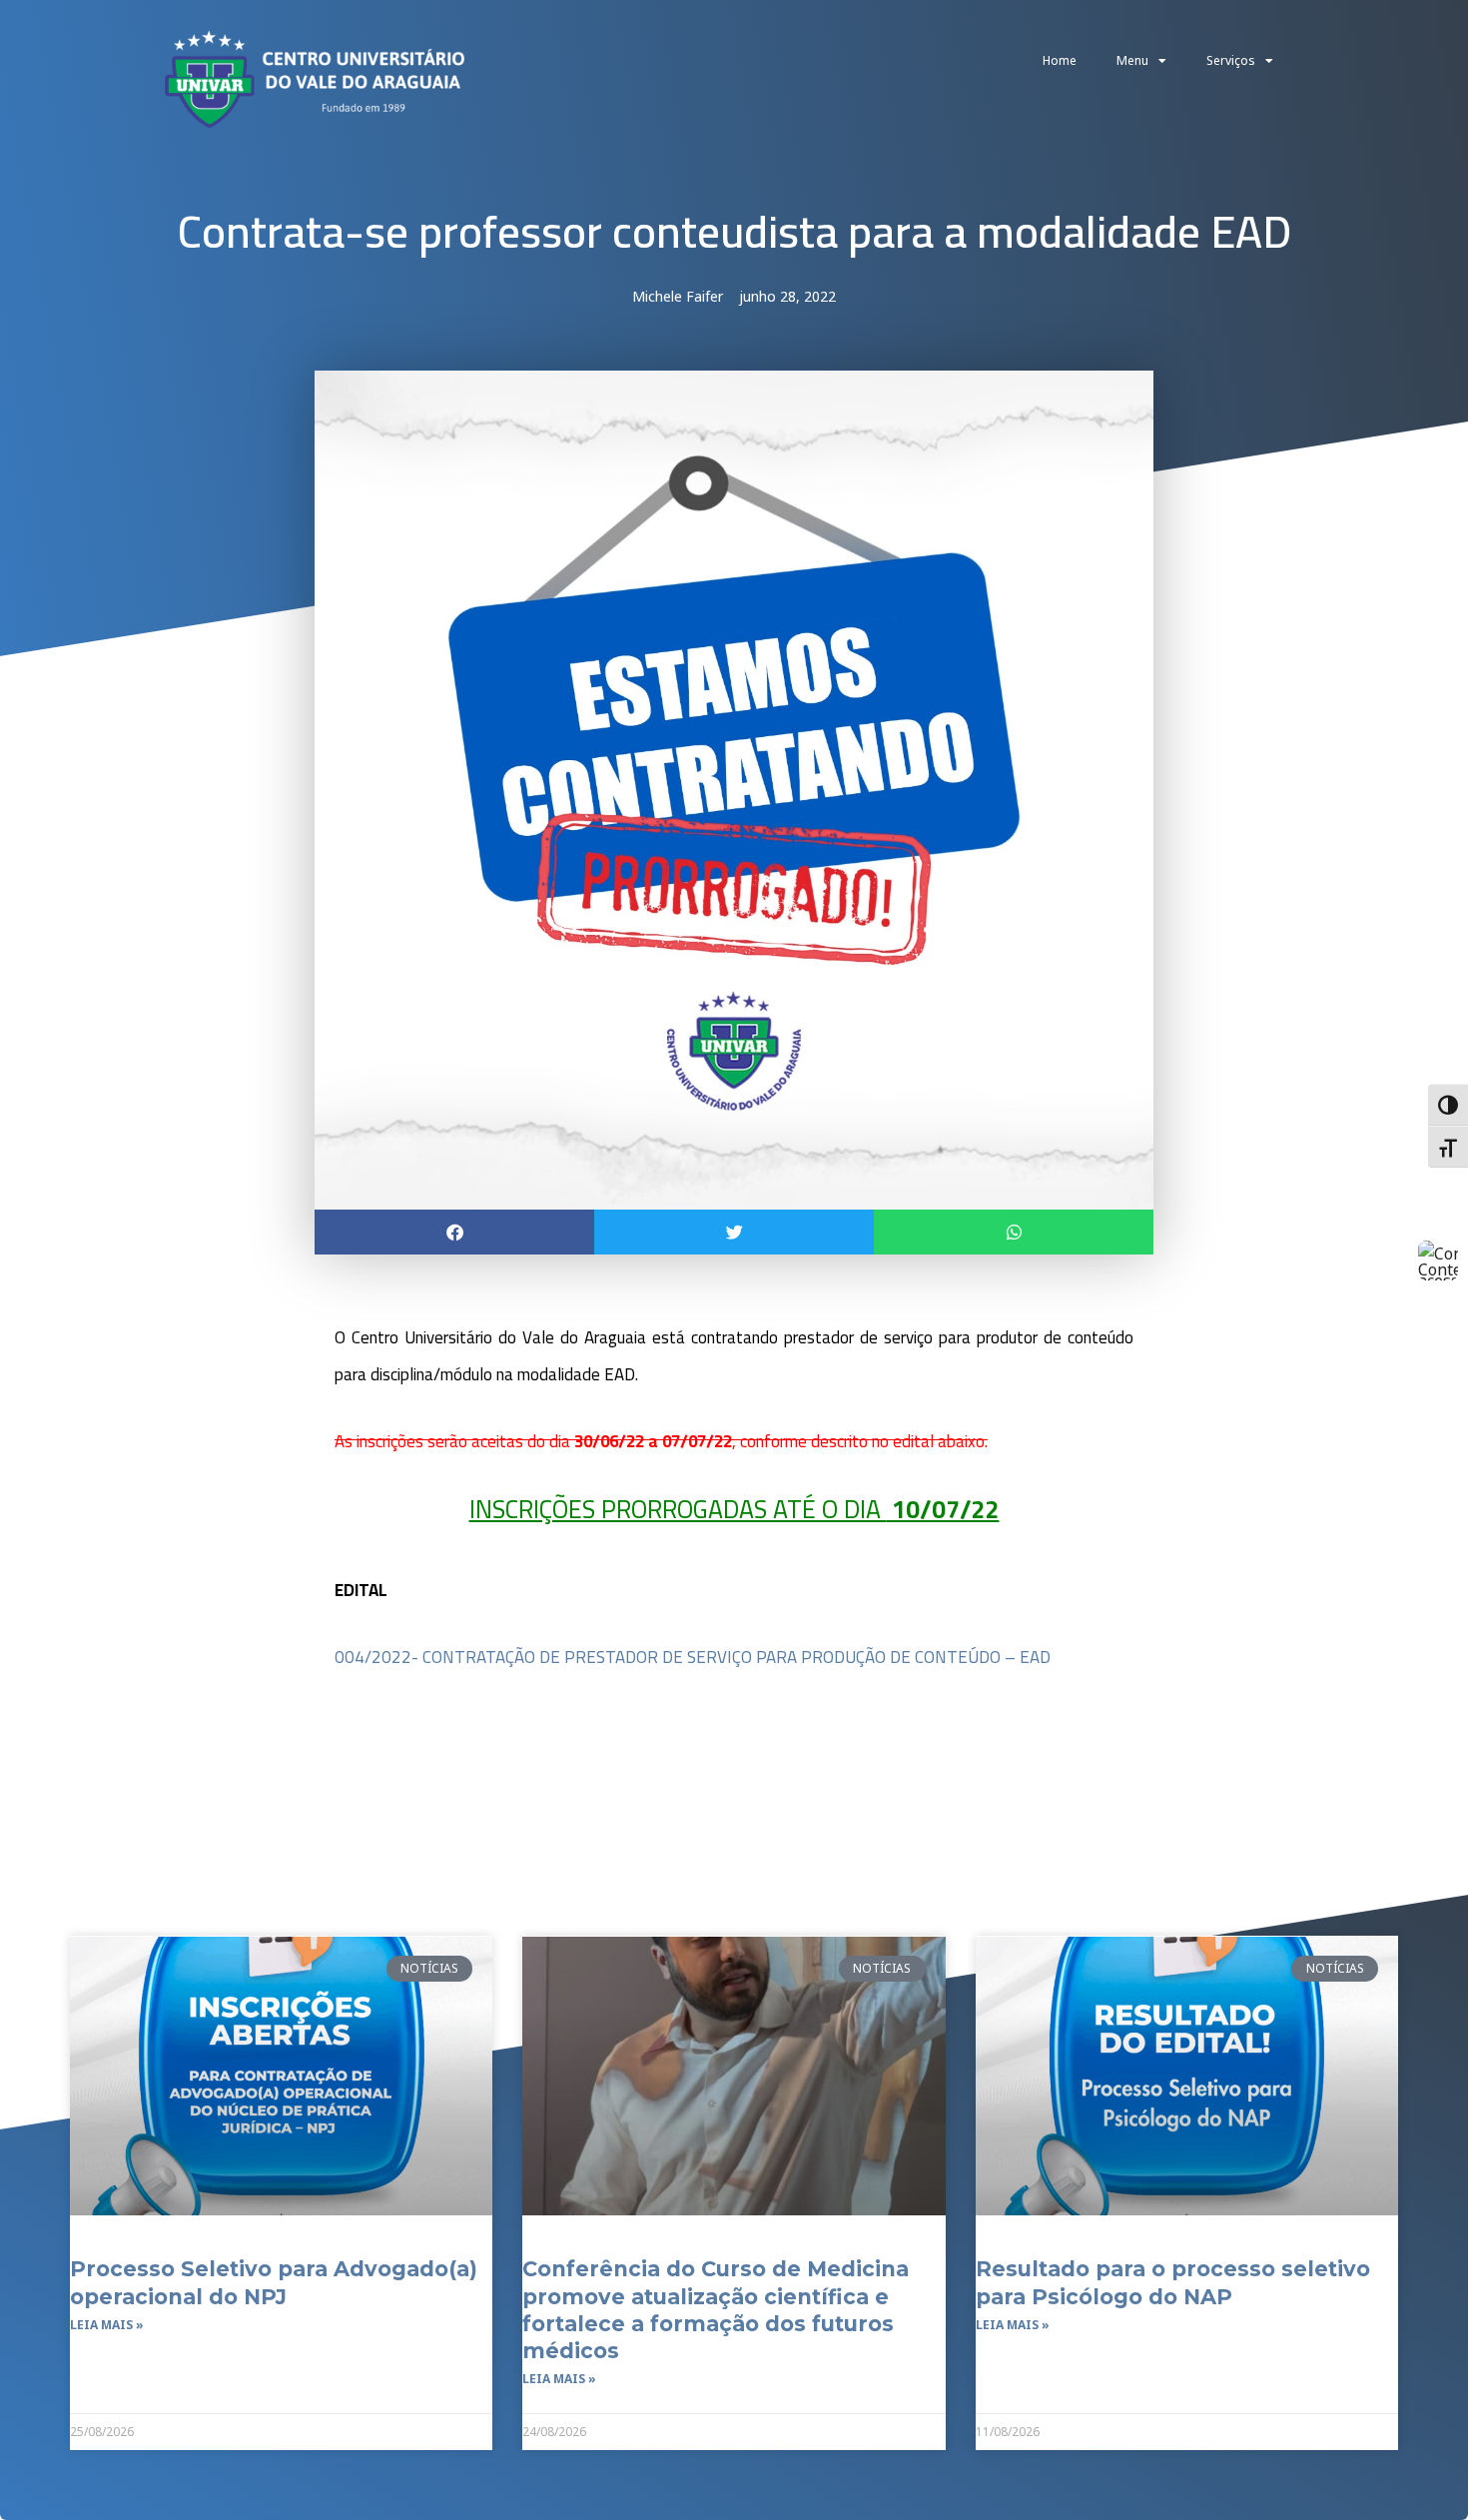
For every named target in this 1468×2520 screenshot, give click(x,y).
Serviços (1231, 60)
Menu (1132, 60)
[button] (454, 1232)
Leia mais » (107, 2325)
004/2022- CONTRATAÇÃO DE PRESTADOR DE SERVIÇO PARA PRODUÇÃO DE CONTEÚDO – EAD (693, 1657)
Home (1060, 60)
